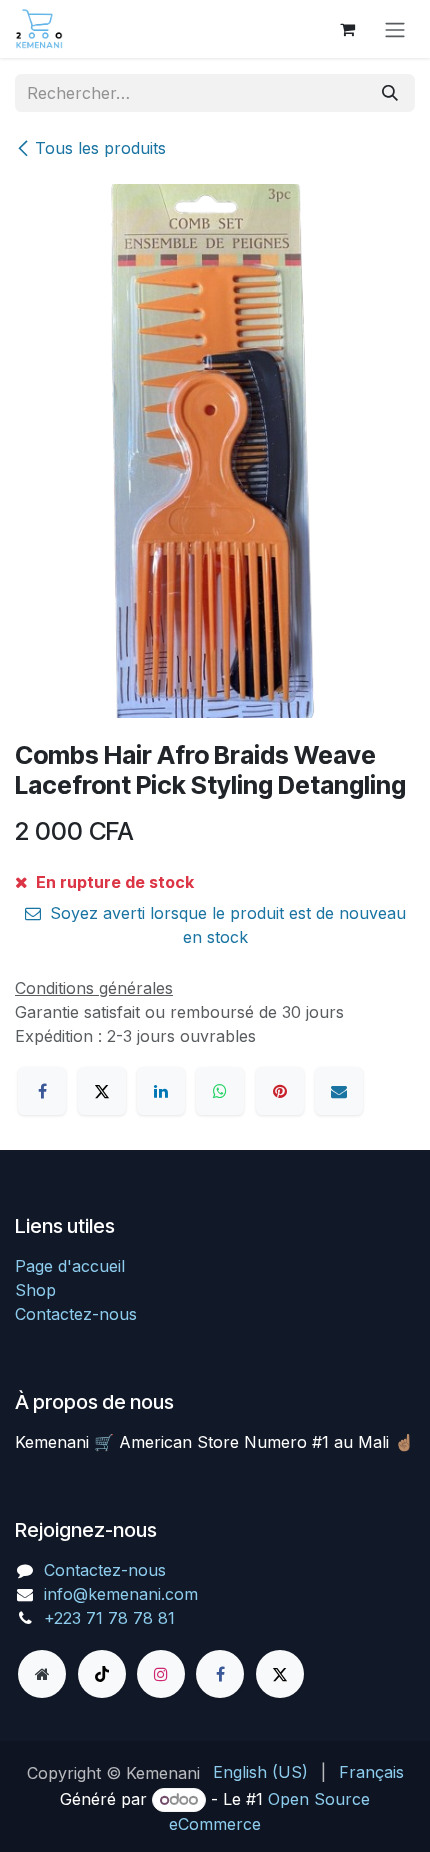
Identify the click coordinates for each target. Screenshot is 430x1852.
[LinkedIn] (161, 1091)
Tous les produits (100, 148)
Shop (35, 1290)
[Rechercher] (390, 93)
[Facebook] (42, 1091)
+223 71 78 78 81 (109, 1618)
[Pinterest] (280, 1091)
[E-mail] (339, 1091)
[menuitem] (260, 1772)
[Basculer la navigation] (395, 29)
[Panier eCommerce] (347, 29)
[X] (102, 1091)
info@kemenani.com (121, 1594)
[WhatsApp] (220, 1091)
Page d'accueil (70, 1266)
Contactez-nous (76, 1314)
